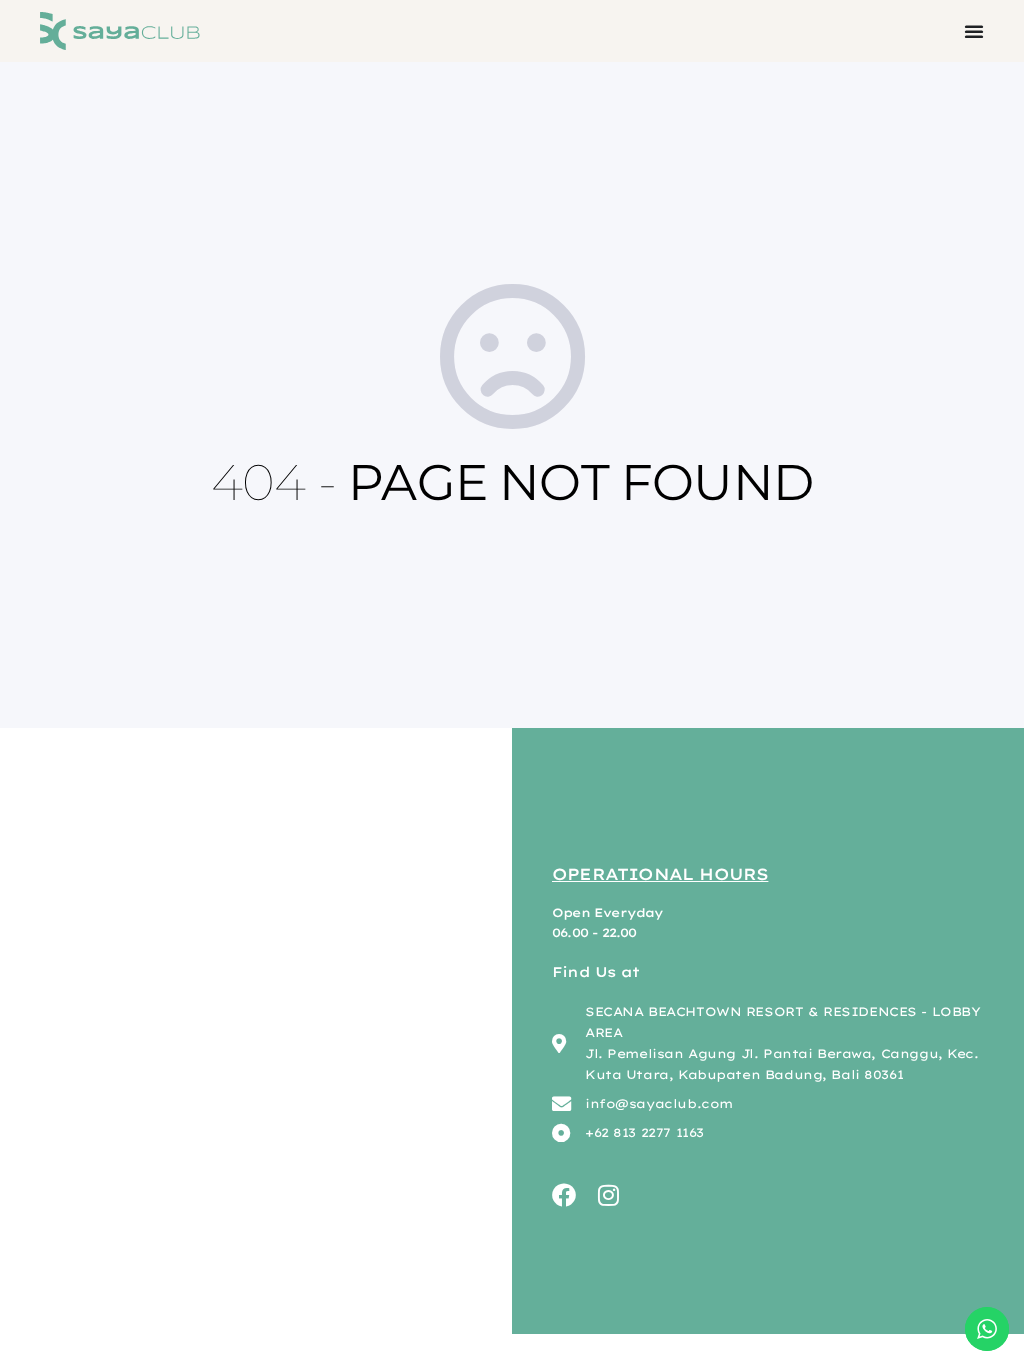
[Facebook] (564, 1195)
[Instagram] (608, 1195)
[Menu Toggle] (974, 31)
